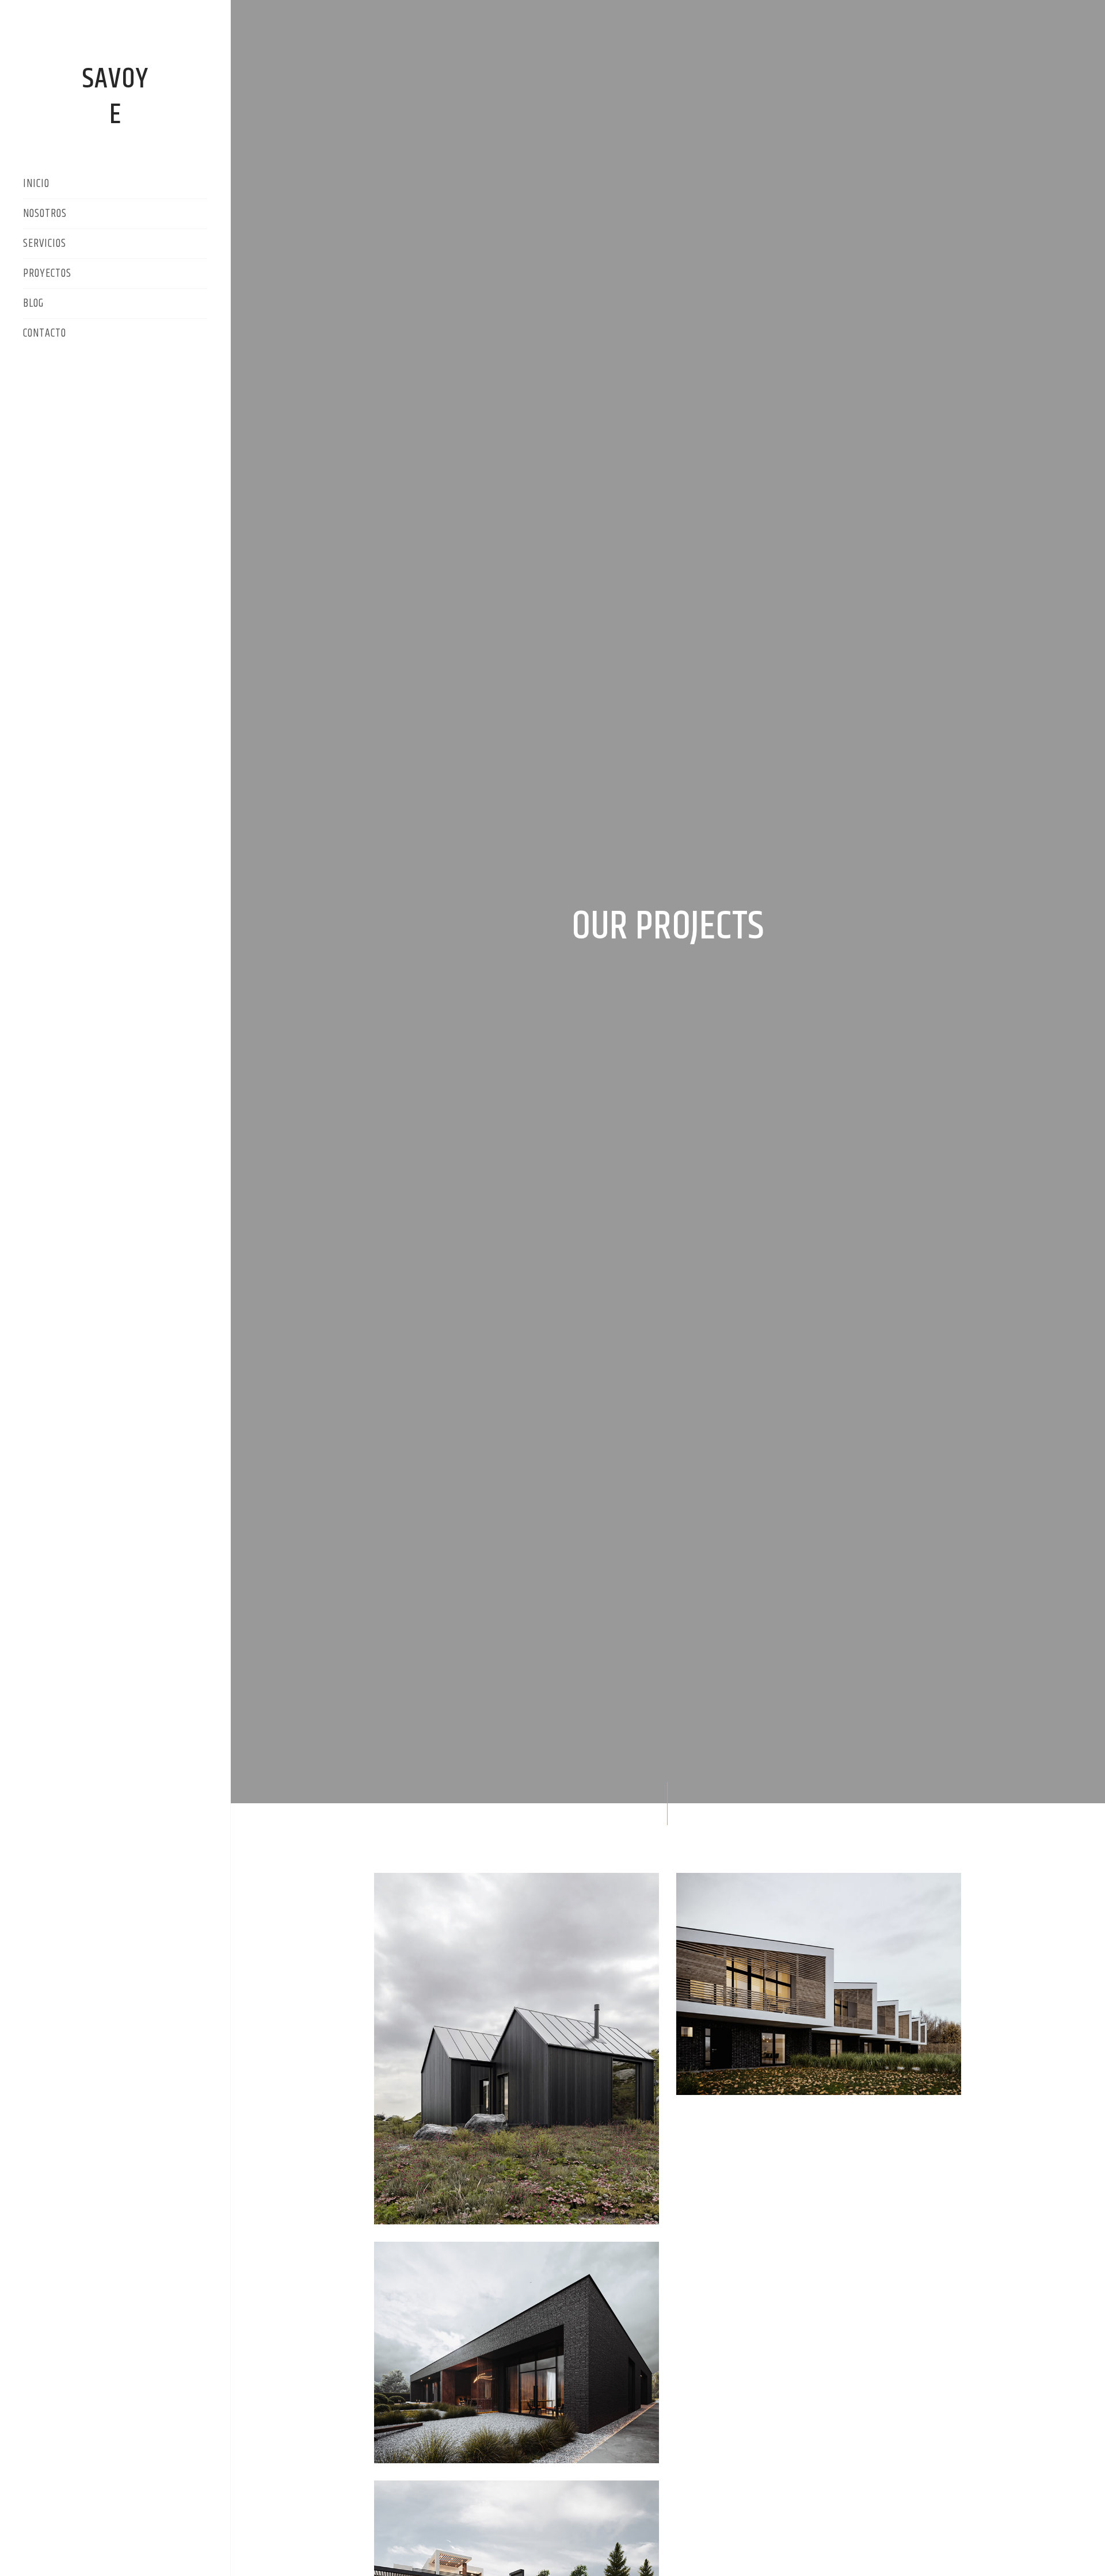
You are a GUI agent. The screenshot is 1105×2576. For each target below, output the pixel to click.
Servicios (45, 245)
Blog (33, 304)
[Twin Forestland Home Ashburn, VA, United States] (517, 2353)
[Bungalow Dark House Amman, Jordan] (819, 2155)
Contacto (45, 334)
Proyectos (49, 274)
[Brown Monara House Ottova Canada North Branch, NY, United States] (517, 2049)
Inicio (36, 185)
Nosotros (45, 215)
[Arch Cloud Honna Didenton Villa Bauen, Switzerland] (819, 1984)
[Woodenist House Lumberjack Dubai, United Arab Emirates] (819, 2121)
